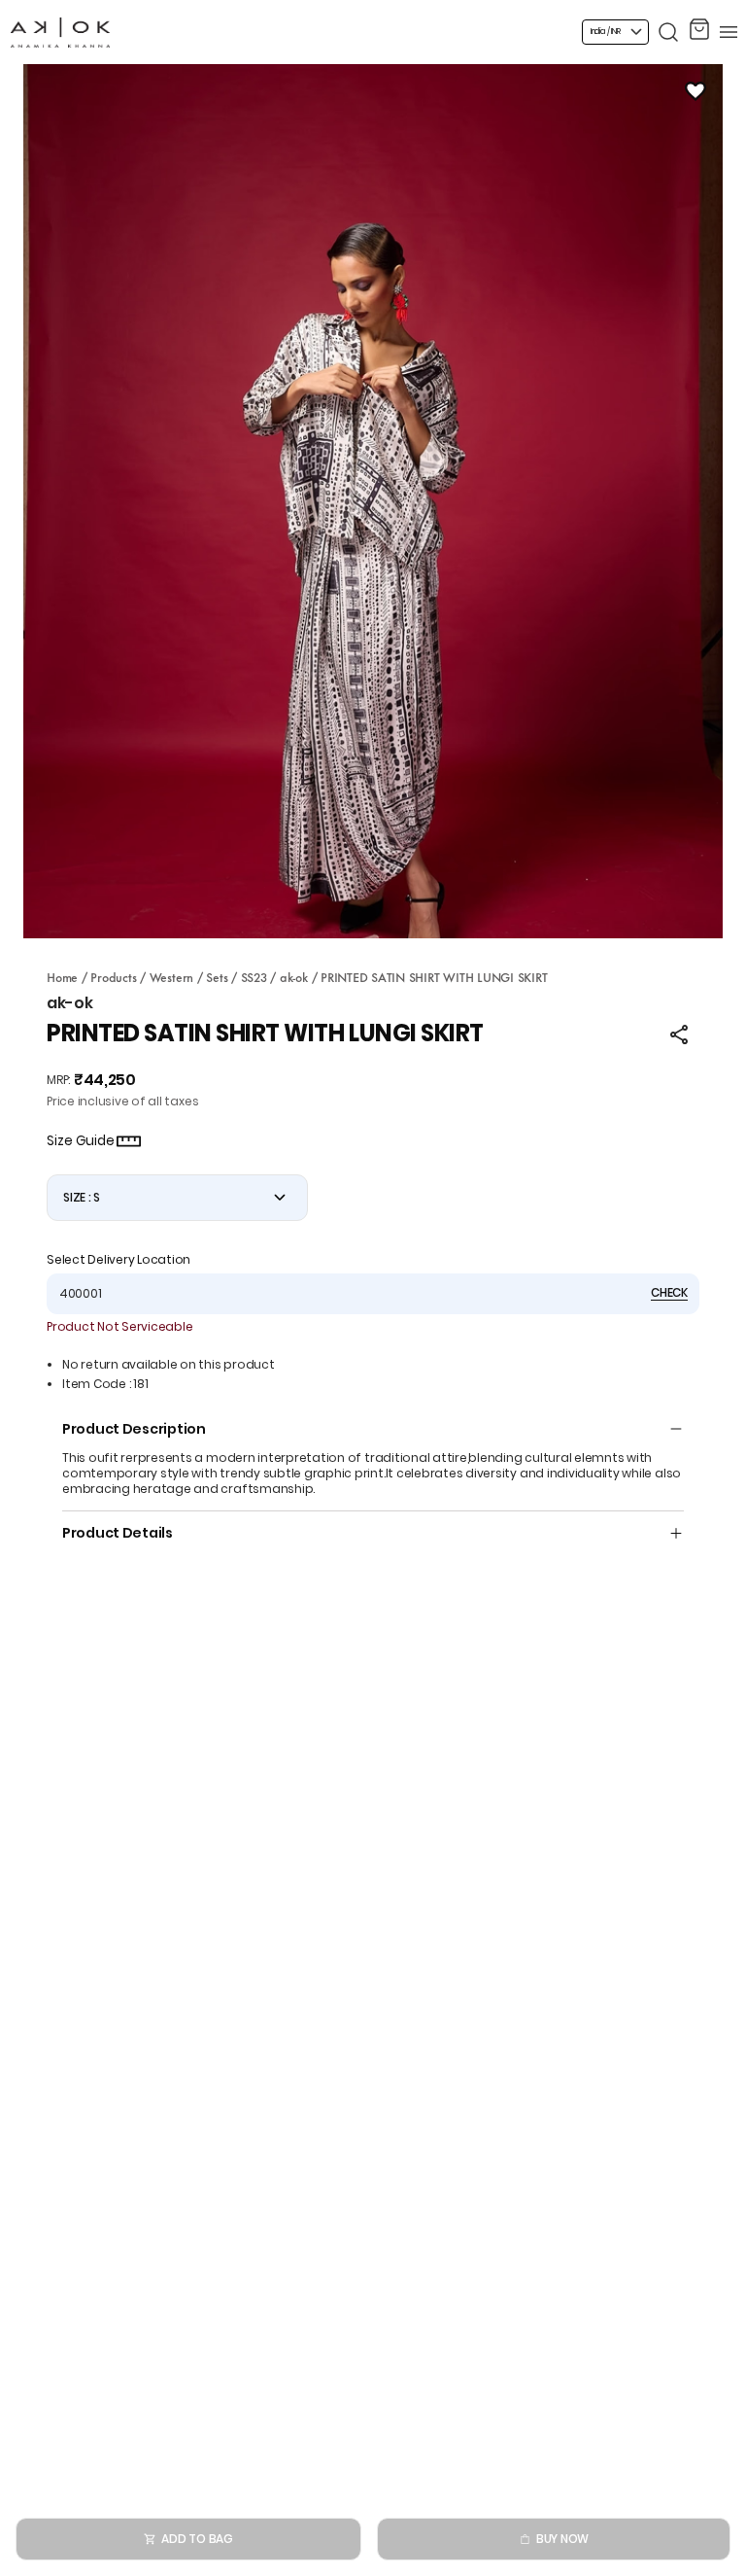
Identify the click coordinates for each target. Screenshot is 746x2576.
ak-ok (294, 976)
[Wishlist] (695, 91)
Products (113, 976)
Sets (217, 976)
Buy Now (562, 2539)
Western (171, 976)
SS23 (254, 976)
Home (62, 976)
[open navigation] (729, 32)
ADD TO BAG (197, 2539)
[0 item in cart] (699, 32)
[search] (668, 32)
